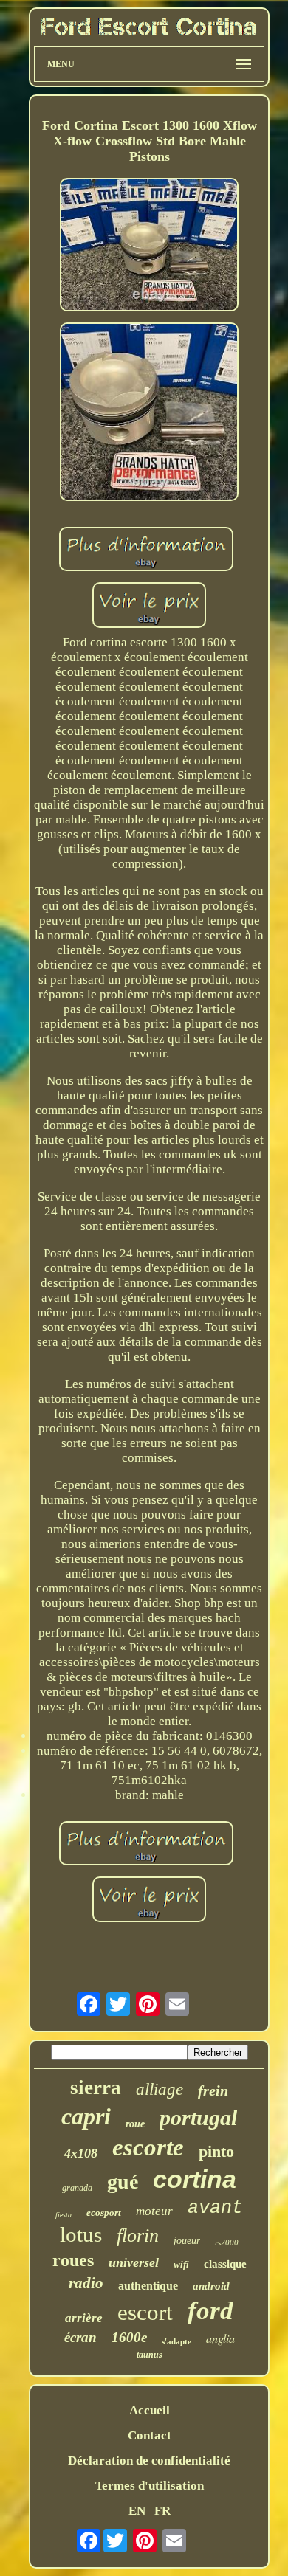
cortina (195, 2179)
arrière (84, 2318)
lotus (81, 2234)
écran (80, 2337)
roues (73, 2260)
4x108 (81, 2153)
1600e (129, 2337)
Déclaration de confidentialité (149, 2461)
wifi (181, 2264)
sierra (96, 2088)
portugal (198, 2117)
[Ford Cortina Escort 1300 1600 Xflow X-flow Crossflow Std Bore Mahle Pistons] (149, 247)
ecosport (104, 2213)
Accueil (150, 2410)
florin (138, 2235)
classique (225, 2264)
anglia (220, 2338)
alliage (160, 2089)
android (211, 2286)
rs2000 (227, 2242)
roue (135, 2124)
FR (162, 2511)
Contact (150, 2435)
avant (215, 2208)
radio (86, 2283)
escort (145, 2312)
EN (137, 2511)
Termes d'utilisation (150, 2486)
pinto (216, 2151)
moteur (154, 2211)
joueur (187, 2241)
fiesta (64, 2215)
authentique (148, 2286)
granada (77, 2188)
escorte (148, 2147)
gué (123, 2182)
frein (213, 2090)
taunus (150, 2355)
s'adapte (176, 2341)
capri (86, 2116)
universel (134, 2262)
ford (210, 2311)
